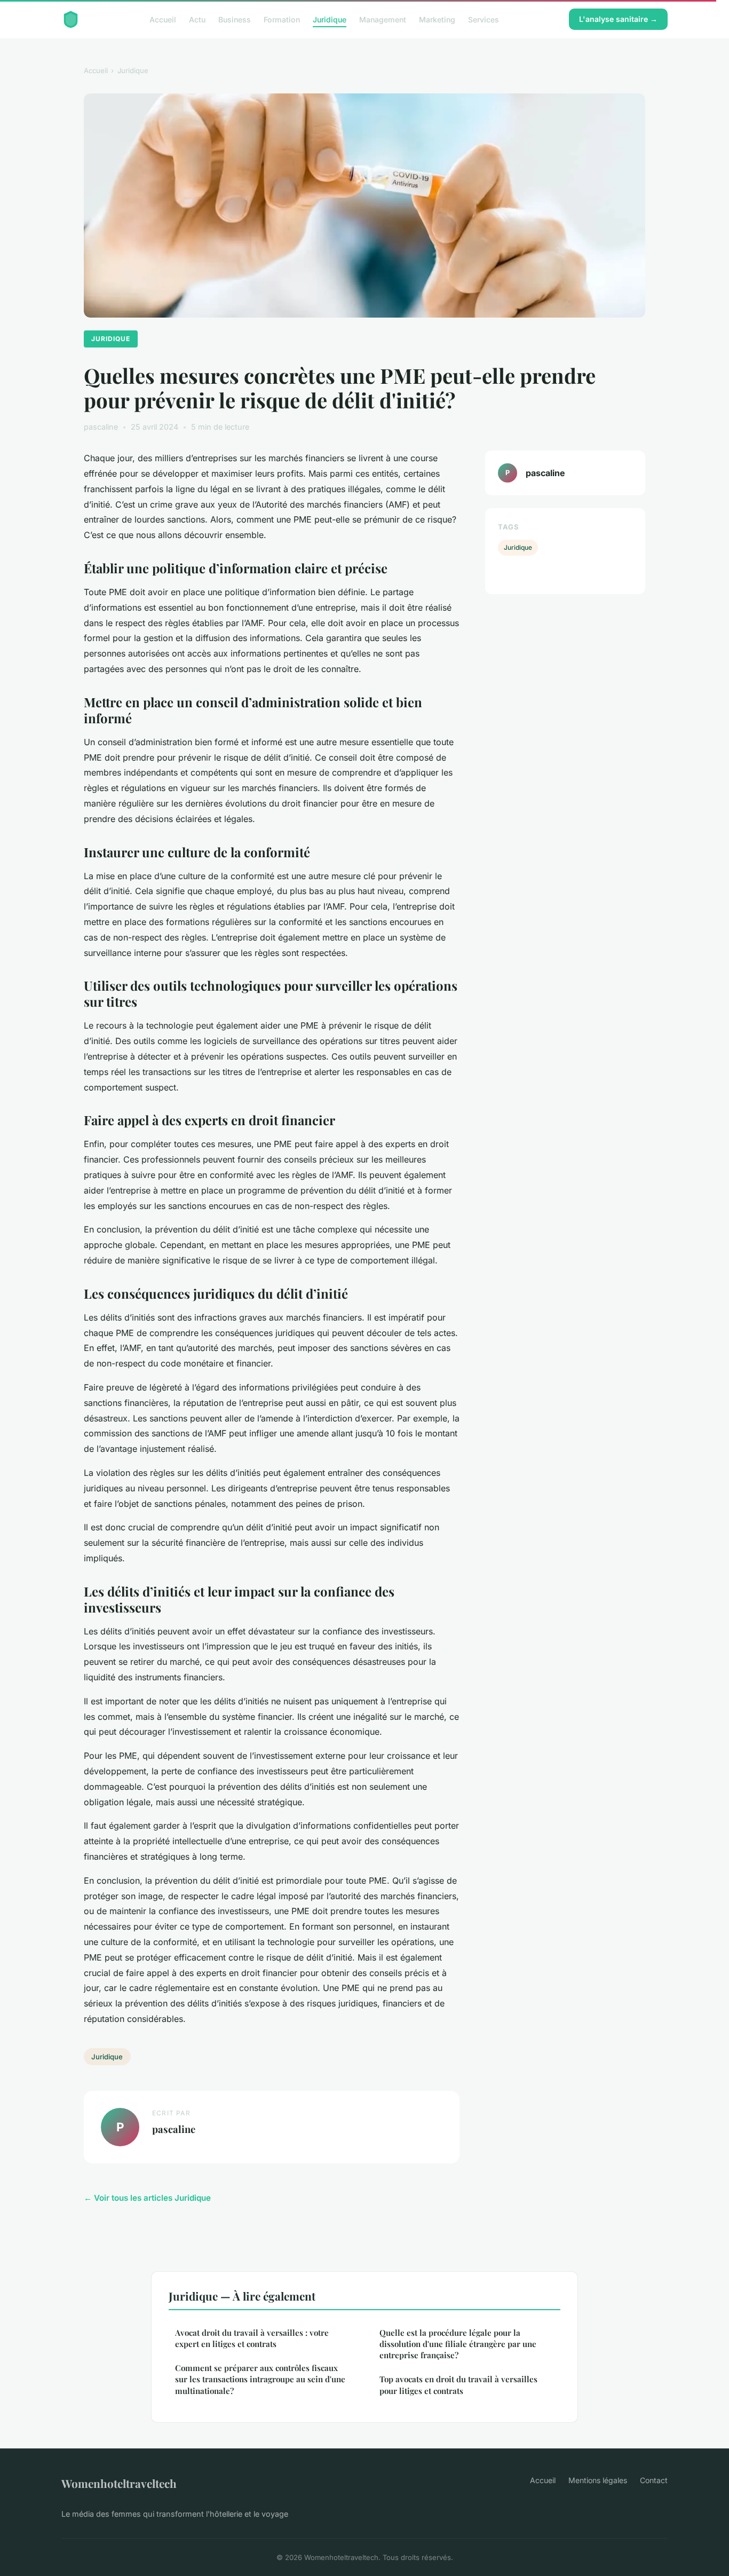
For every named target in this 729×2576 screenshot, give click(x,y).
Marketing (437, 19)
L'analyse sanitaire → (618, 19)
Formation (282, 19)
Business (235, 19)
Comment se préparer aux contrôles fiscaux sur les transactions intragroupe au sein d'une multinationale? (260, 2379)
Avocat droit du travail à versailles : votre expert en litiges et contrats (252, 2338)
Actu (197, 19)
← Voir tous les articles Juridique (147, 2198)
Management (383, 19)
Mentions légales (598, 2480)
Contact (654, 2480)
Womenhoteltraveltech (119, 2483)
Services (484, 19)
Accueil (163, 19)
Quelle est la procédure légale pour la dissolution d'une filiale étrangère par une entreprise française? (458, 2344)
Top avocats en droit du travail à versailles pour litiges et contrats (458, 2385)
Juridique (330, 19)
